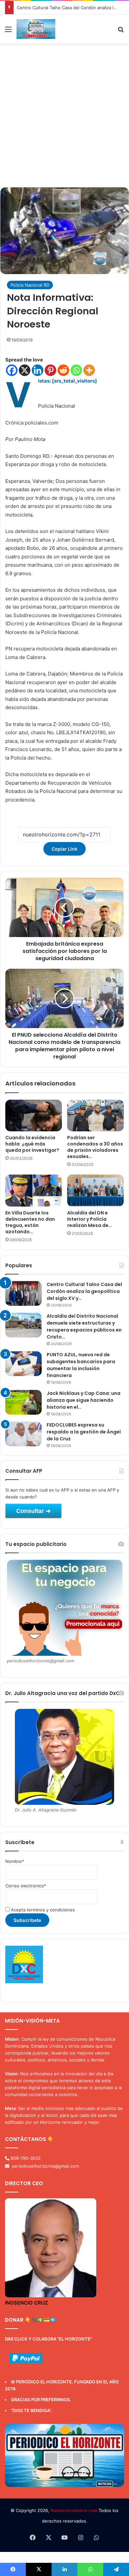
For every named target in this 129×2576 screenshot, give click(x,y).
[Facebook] (12, 370)
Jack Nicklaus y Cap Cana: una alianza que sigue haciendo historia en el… (84, 1400)
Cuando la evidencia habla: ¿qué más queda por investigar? (32, 1144)
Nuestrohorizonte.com (74, 2510)
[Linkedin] (38, 370)
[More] (89, 370)
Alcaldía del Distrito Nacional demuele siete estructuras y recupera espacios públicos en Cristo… (84, 1326)
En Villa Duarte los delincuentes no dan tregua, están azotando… (30, 1222)
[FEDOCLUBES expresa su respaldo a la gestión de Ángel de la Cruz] (23, 1434)
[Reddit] (63, 370)
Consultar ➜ (33, 1511)
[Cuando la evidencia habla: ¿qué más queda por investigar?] (34, 1115)
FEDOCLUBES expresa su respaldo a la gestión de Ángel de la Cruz (84, 1432)
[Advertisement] (64, 118)
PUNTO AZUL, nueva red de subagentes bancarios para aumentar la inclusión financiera (81, 1365)
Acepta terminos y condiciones (42, 1910)
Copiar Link (64, 849)
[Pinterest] (50, 370)
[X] (25, 370)
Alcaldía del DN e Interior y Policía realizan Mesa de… (89, 1219)
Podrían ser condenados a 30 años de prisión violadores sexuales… (95, 1147)
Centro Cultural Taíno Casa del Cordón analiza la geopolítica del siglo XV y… (84, 1291)
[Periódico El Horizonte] (36, 29)
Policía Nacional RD (30, 285)
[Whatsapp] (76, 370)
